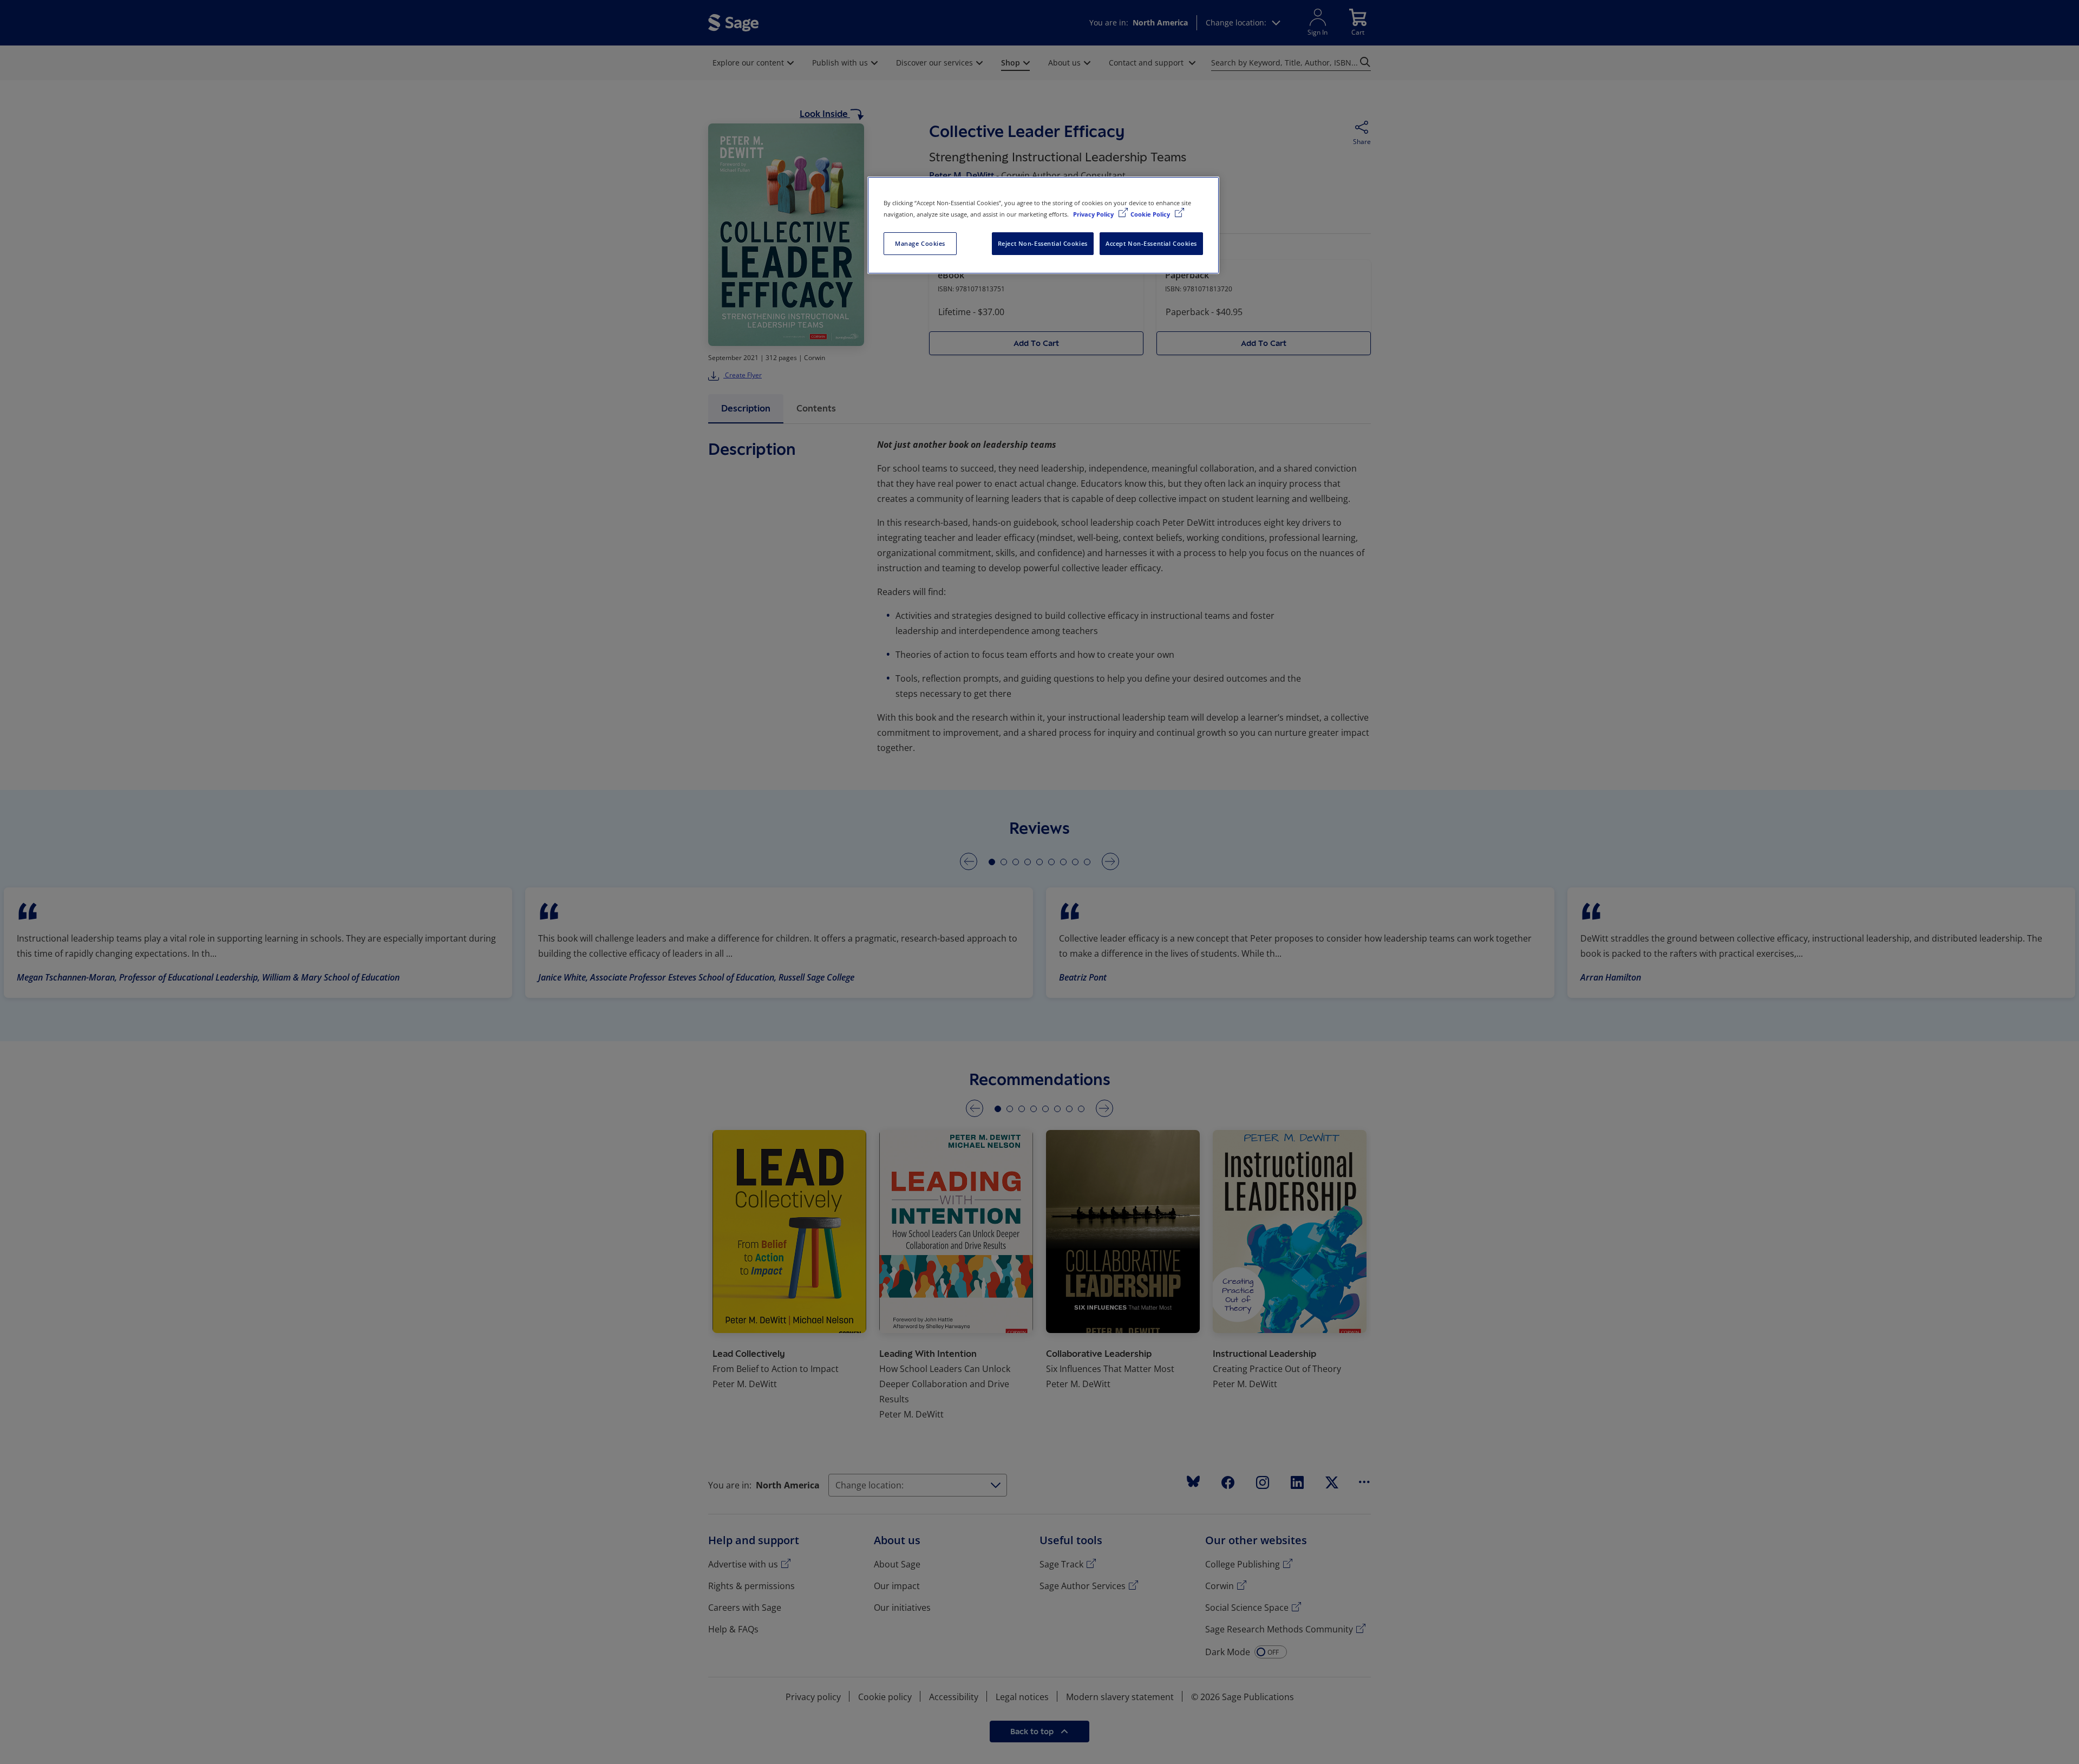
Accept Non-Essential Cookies (1151, 243)
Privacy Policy (1094, 214)
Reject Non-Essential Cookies (1043, 243)
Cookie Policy (1151, 214)
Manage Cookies (920, 243)
